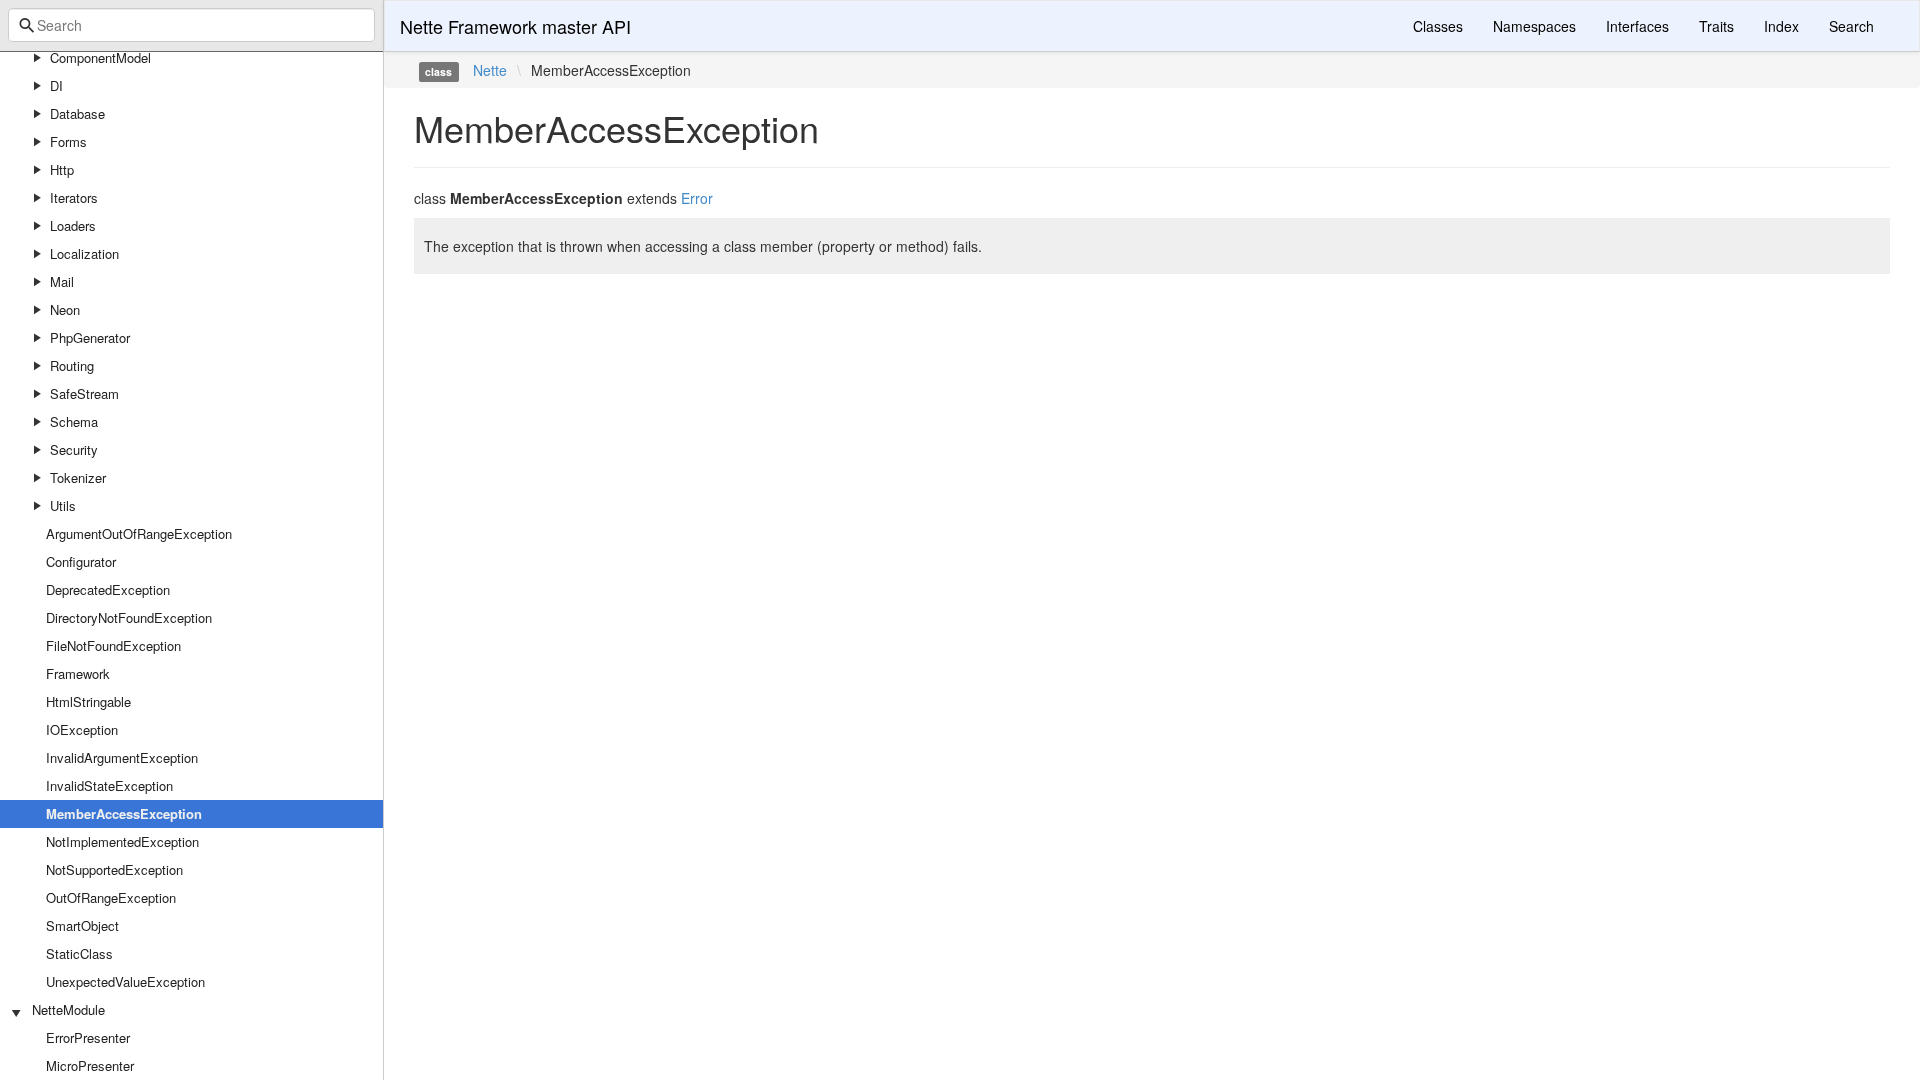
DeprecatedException (108, 589)
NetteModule (68, 1009)
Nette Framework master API (515, 26)
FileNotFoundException (113, 645)
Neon (65, 309)
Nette (490, 70)
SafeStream (84, 393)
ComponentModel (100, 57)
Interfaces (1637, 26)
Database (77, 113)
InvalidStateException (109, 785)
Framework (78, 673)
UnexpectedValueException (125, 981)
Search (1851, 26)
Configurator (81, 561)
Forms (68, 141)
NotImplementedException (122, 841)
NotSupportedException (114, 869)
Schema (74, 421)
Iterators (74, 197)
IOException (82, 729)
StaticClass (79, 953)
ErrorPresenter (88, 1037)
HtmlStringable (88, 701)
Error (697, 198)
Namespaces (1534, 26)
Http (62, 169)
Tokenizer (78, 477)
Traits (1716, 26)
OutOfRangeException (111, 897)
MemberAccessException (124, 813)
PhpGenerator (90, 337)
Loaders (73, 225)
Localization (84, 253)
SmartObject (82, 925)
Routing (72, 365)
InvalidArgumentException (122, 757)
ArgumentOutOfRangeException (139, 533)
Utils (63, 505)
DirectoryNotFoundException (129, 617)
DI (56, 85)
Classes (1438, 26)
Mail (62, 281)
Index (1781, 26)
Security (74, 449)
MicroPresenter (90, 1065)
